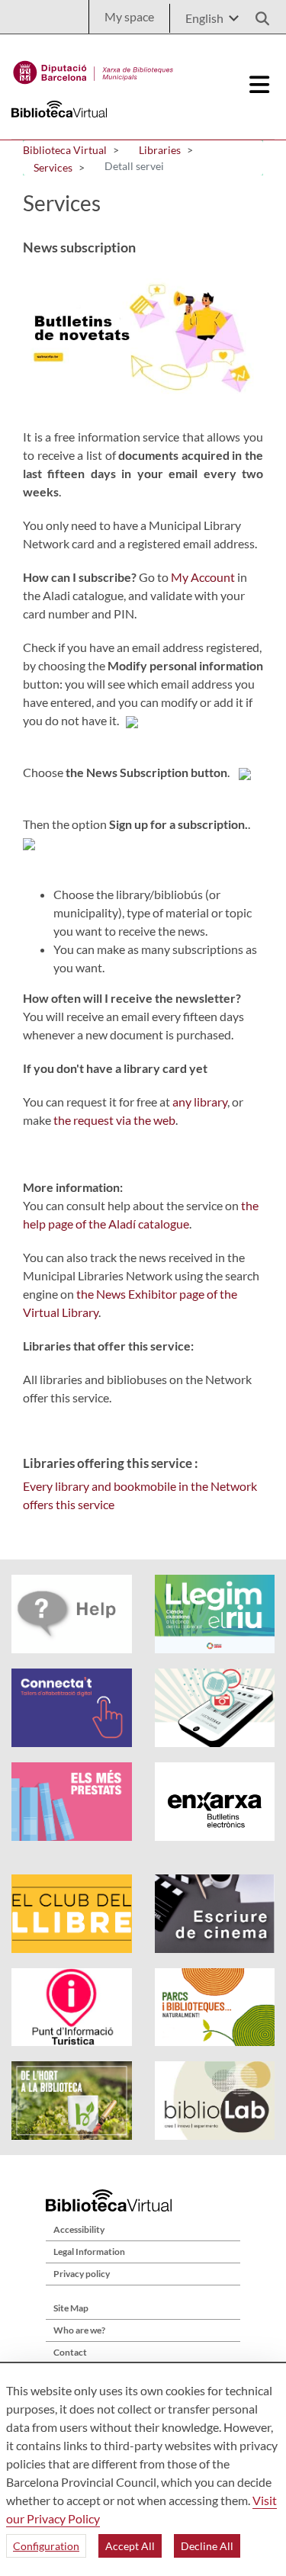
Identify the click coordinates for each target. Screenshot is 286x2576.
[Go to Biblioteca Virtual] (93, 69)
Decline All (207, 2546)
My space (129, 16)
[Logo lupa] (257, 14)
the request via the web (114, 1120)
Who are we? (79, 2330)
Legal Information (89, 2252)
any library (200, 1102)
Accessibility (79, 2229)
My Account (203, 577)
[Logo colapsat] (260, 85)
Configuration (46, 2546)
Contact (70, 2352)
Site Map (71, 2308)
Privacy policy (82, 2274)
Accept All (130, 2546)
